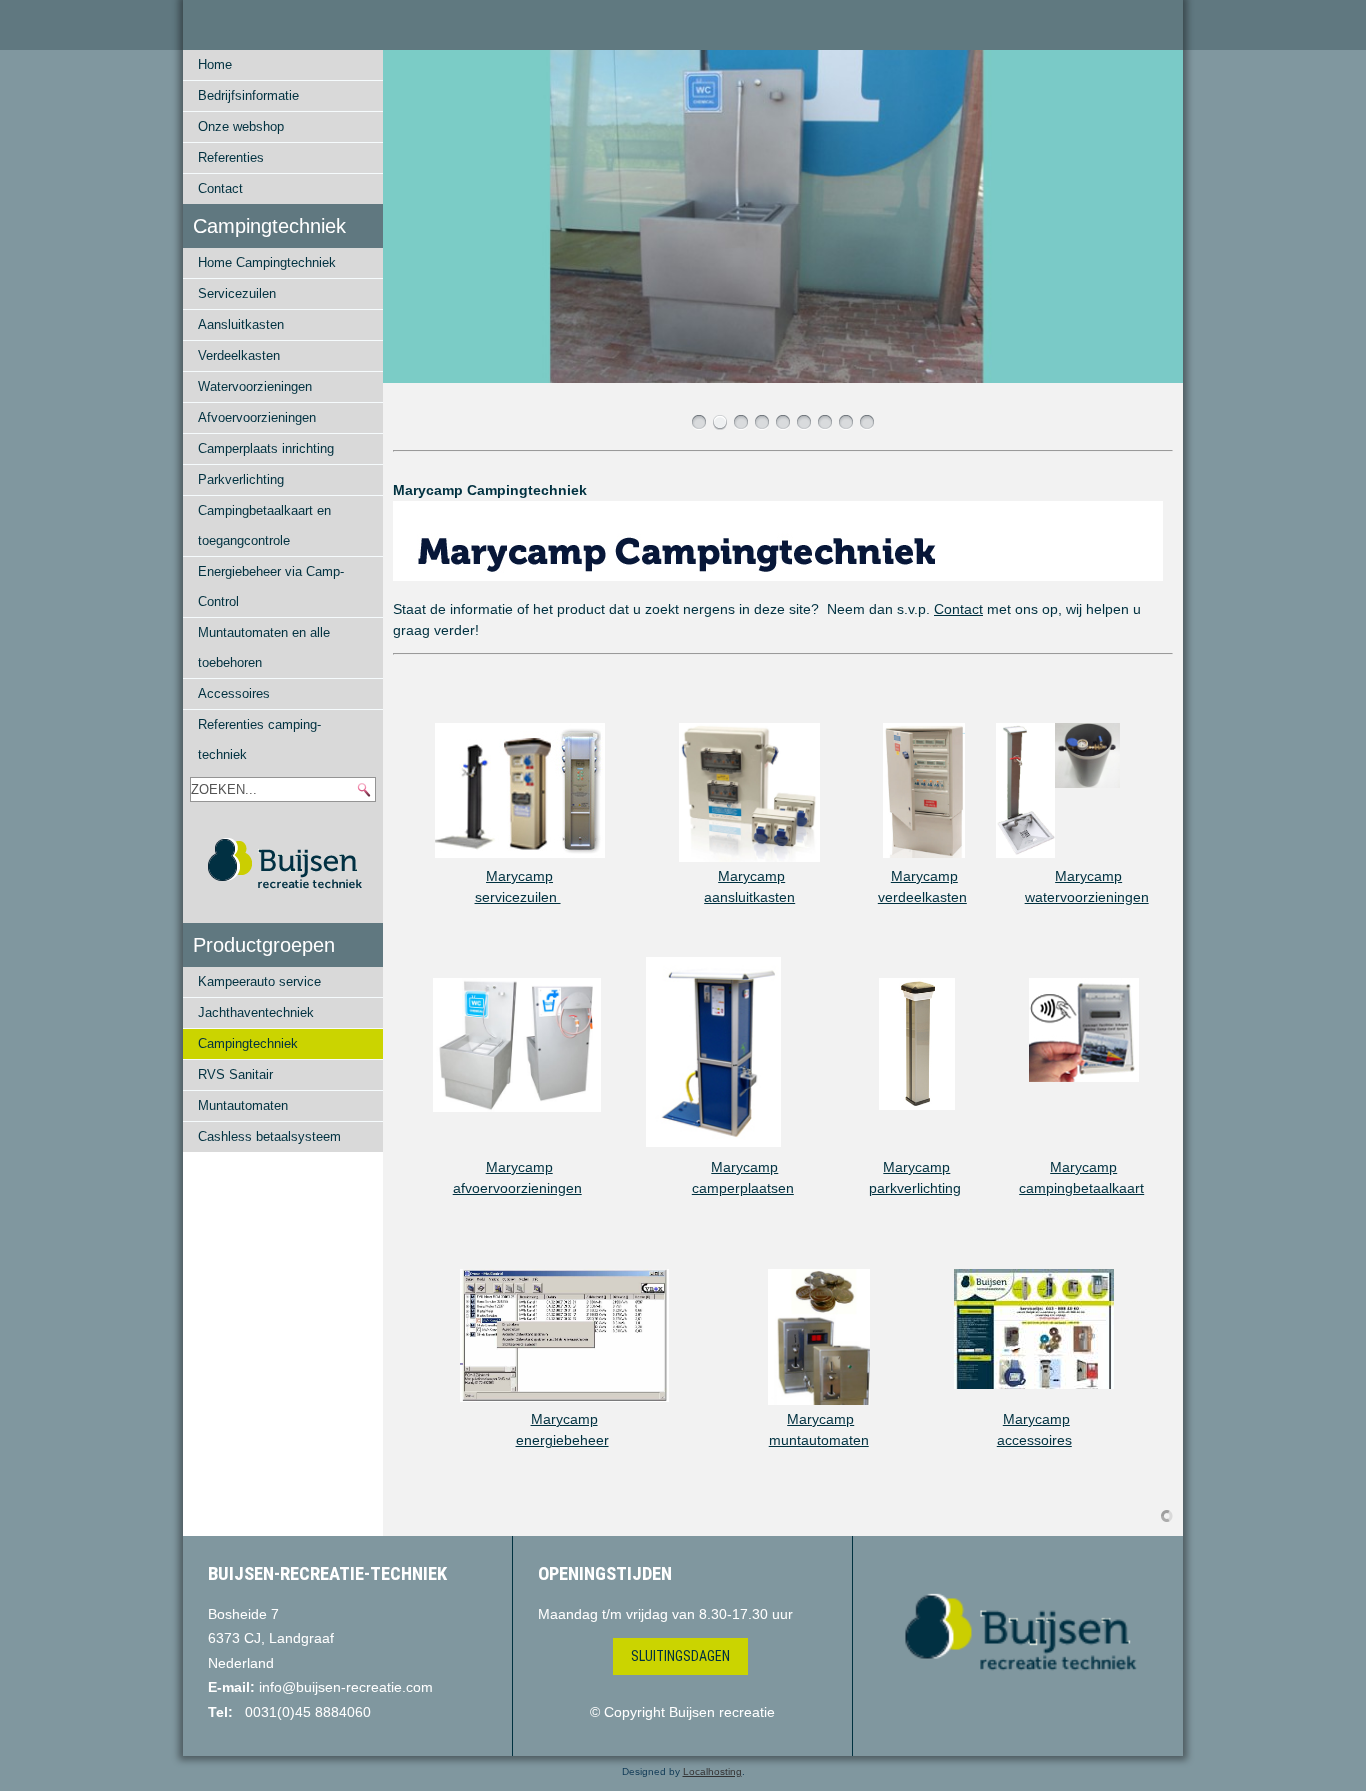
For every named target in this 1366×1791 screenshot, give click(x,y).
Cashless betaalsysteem (269, 1136)
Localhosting (712, 1771)
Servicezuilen (237, 293)
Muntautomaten (243, 1105)
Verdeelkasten (239, 355)
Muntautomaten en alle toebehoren (264, 647)
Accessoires (234, 693)
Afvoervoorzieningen (257, 417)
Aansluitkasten (241, 324)
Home (215, 64)
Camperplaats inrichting (266, 448)
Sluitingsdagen (680, 1656)
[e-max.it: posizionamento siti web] (1167, 1515)
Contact (220, 188)
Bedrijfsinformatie (248, 95)
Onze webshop (241, 126)
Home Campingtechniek (267, 262)
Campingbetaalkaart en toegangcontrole (264, 525)
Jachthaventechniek (256, 1012)
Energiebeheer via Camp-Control (271, 586)
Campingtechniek (248, 1043)
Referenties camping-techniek (259, 739)
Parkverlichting (241, 479)
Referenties (231, 157)
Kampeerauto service (259, 981)
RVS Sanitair (235, 1074)
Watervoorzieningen (255, 386)
